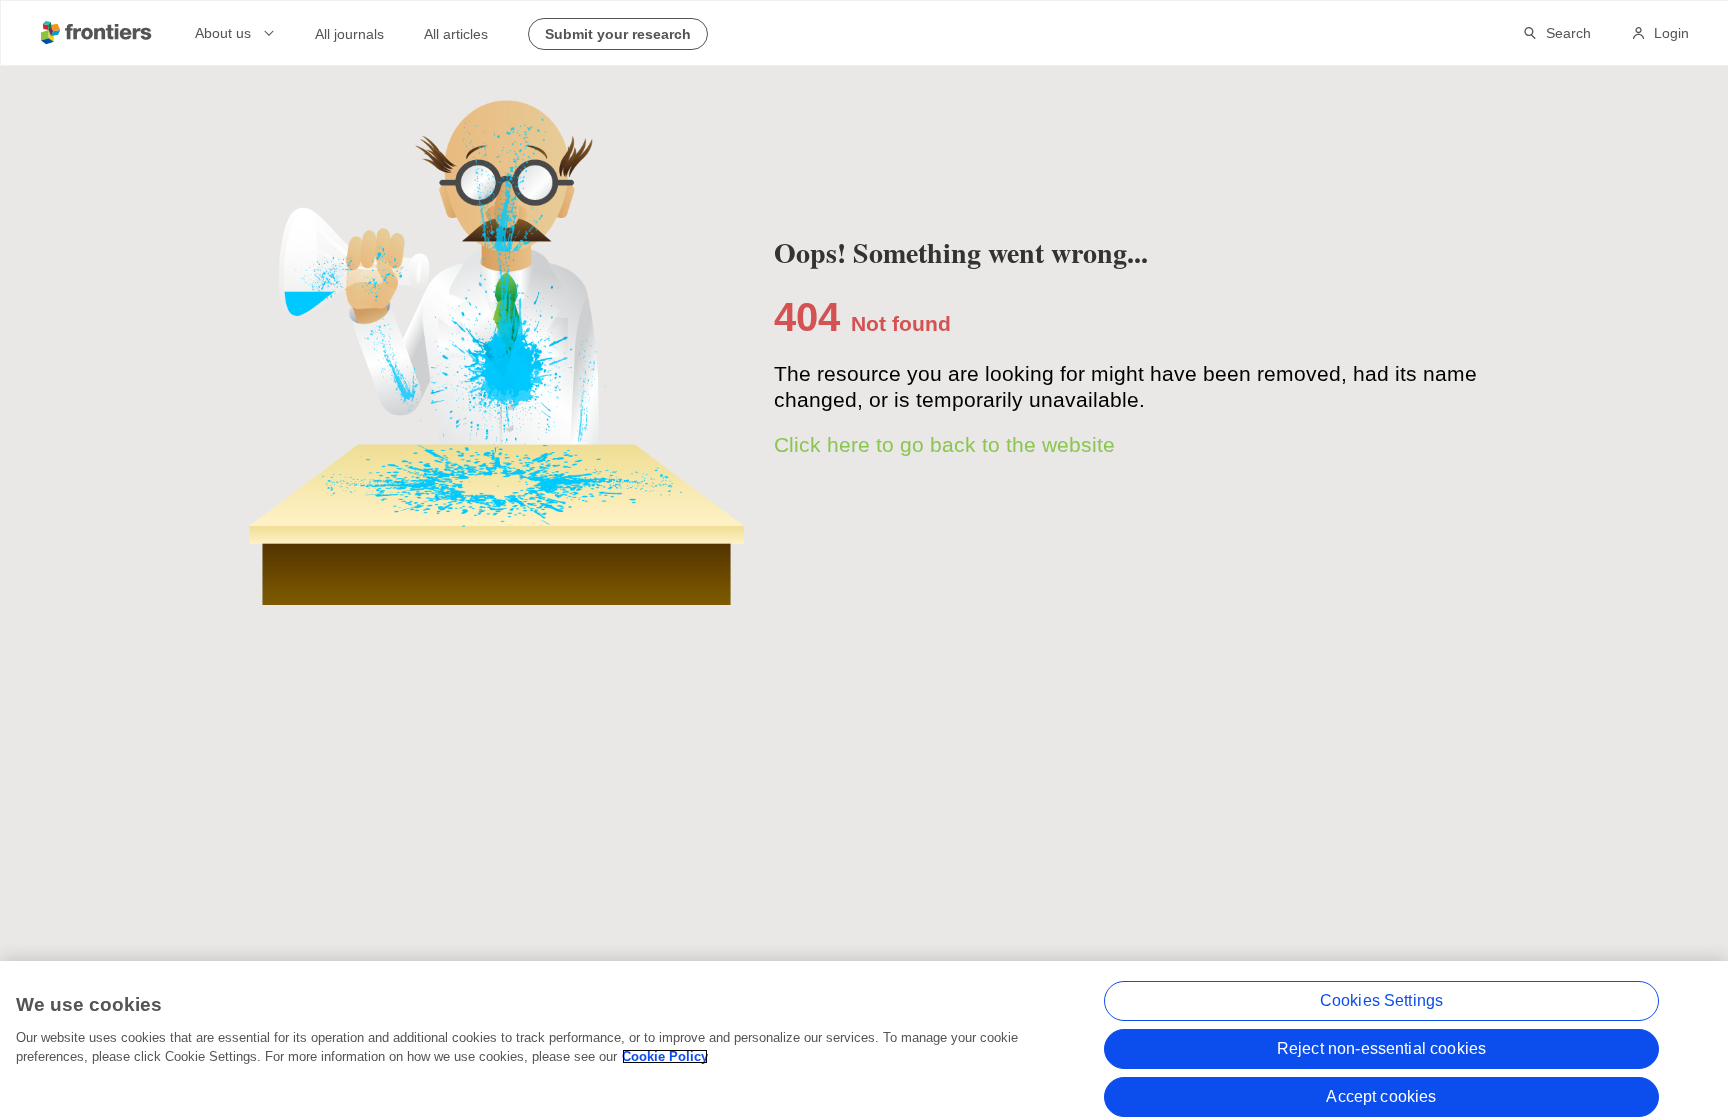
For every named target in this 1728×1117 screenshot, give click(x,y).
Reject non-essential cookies (1381, 1048)
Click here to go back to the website (944, 444)
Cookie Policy (665, 1056)
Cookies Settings (1382, 1000)
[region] (864, 1039)
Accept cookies (1381, 1096)
